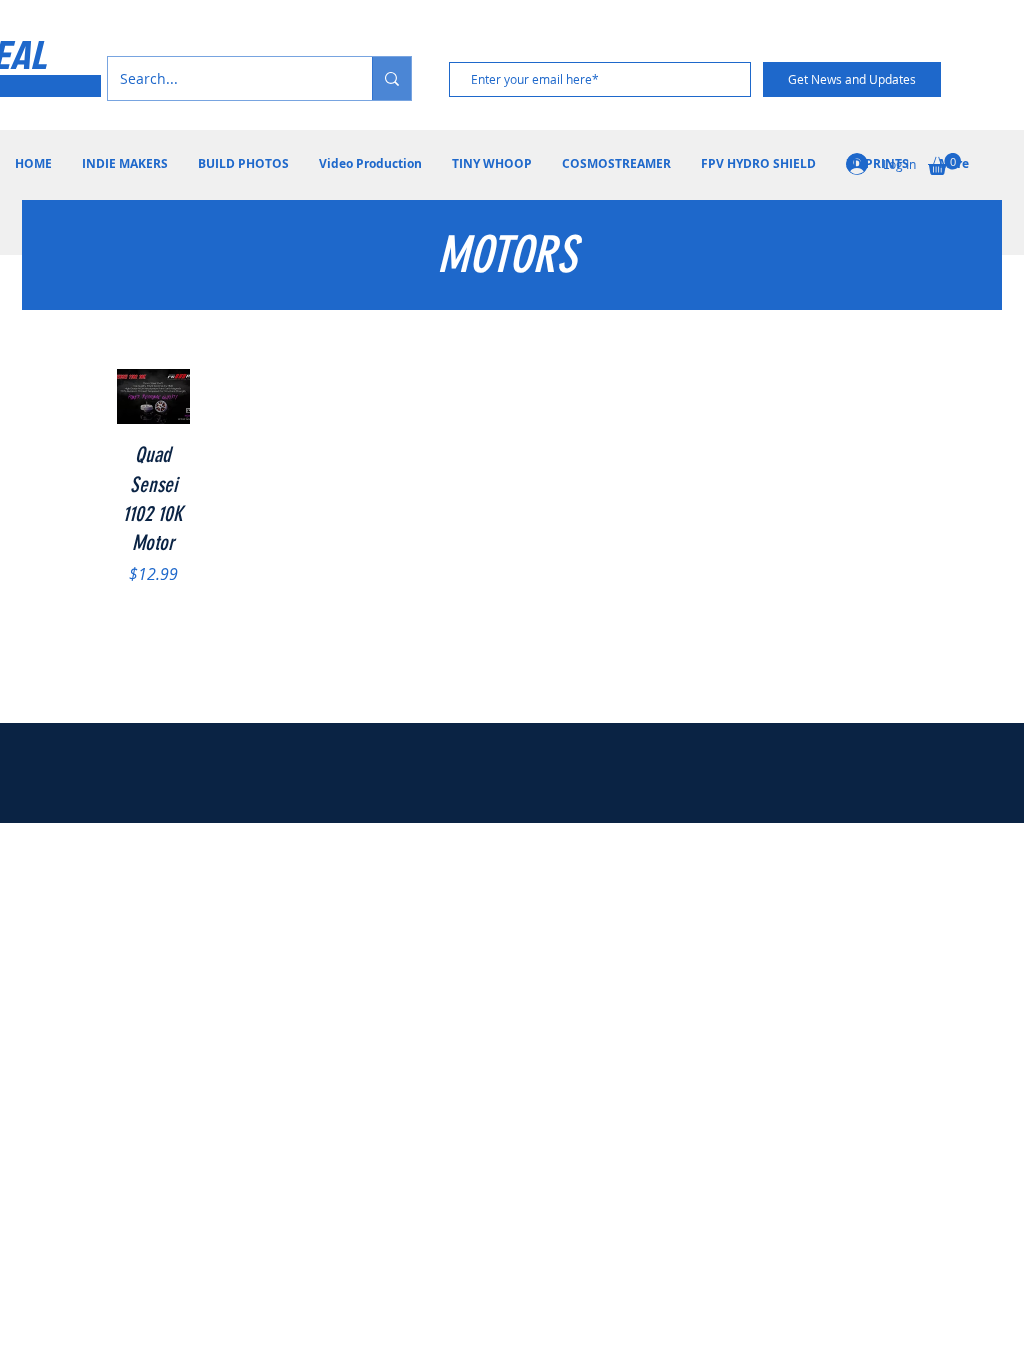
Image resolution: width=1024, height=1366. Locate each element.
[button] (944, 164)
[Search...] (391, 78)
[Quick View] (154, 396)
